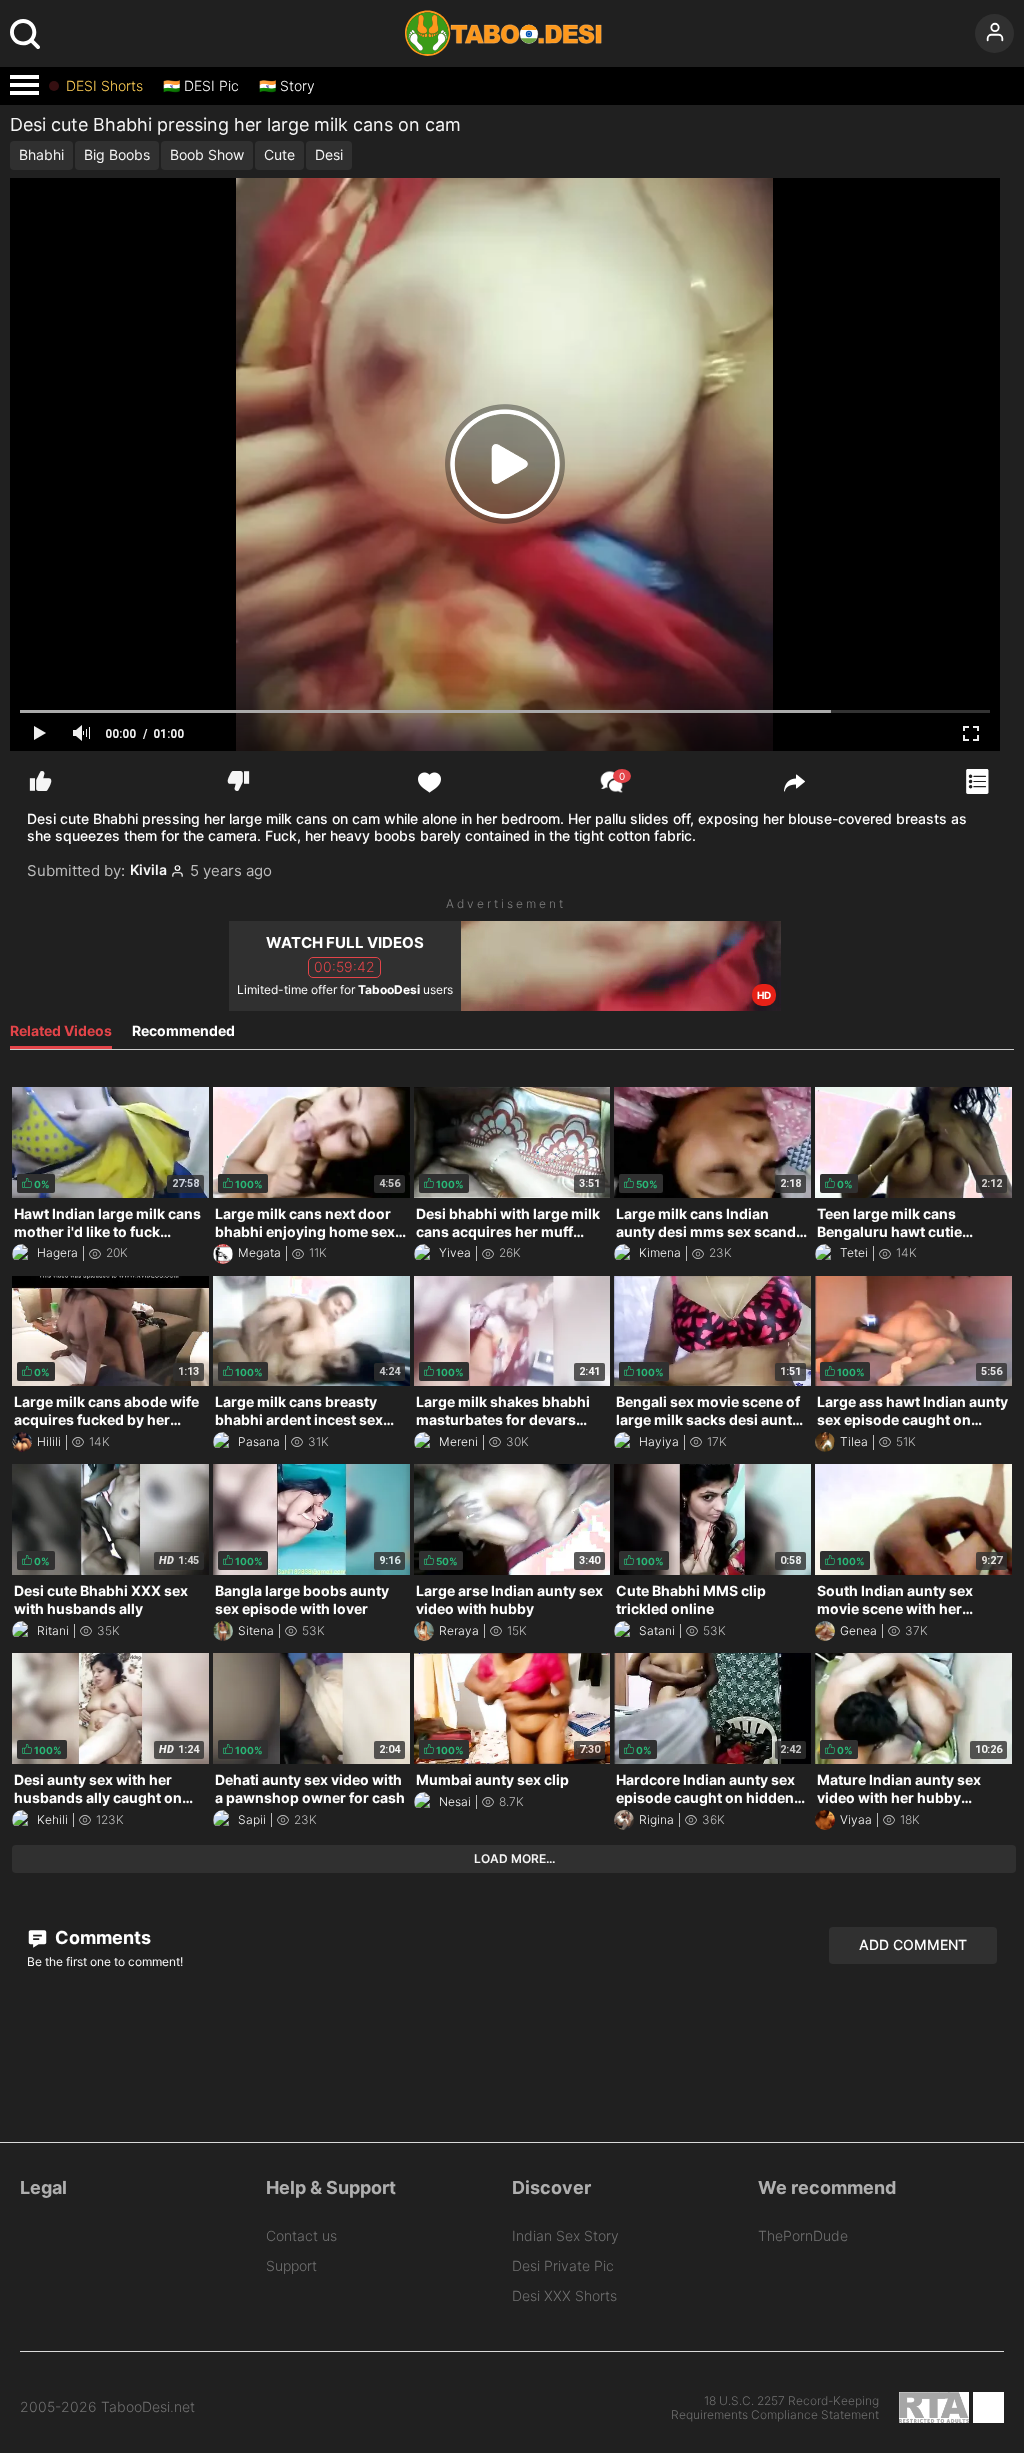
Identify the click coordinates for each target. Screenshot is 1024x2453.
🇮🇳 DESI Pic (201, 86)
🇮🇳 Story (287, 86)
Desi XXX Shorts (564, 2295)
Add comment (913, 1944)
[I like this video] (40, 781)
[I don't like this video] (238, 781)
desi (329, 154)
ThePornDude (803, 2235)
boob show (207, 154)
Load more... (514, 1858)
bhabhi (41, 154)
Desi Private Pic (563, 2265)
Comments (101, 1937)
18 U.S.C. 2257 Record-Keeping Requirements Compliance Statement (775, 2408)
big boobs (117, 154)
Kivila (148, 870)
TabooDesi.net (148, 2407)
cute (279, 154)
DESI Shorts (104, 86)
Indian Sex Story (565, 2235)
